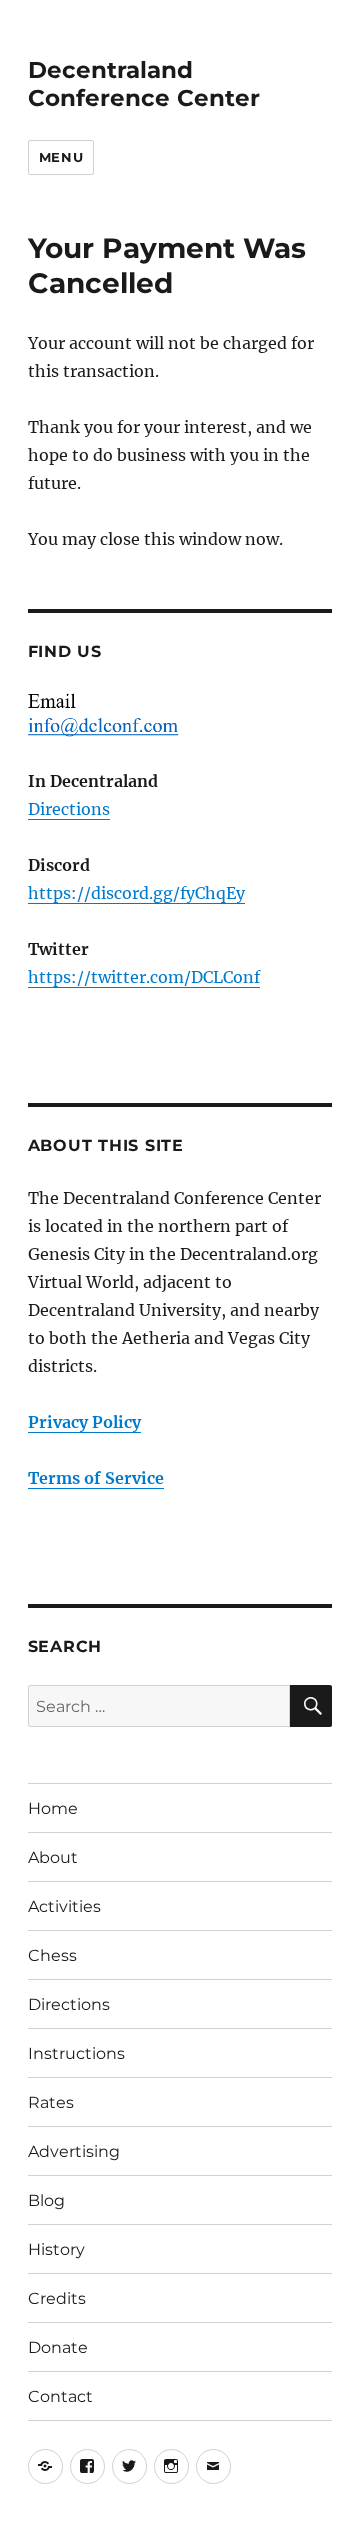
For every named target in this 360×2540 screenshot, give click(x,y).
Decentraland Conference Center (144, 84)
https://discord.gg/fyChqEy (136, 893)
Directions (69, 809)
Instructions (76, 2053)
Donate (58, 2347)
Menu (61, 157)
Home (53, 1808)
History (56, 2249)
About (53, 1857)
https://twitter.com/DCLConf (144, 977)
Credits (57, 2298)
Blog (46, 2200)
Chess (52, 1955)
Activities (64, 1906)
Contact (60, 2396)
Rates (51, 2102)
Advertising (74, 2151)
